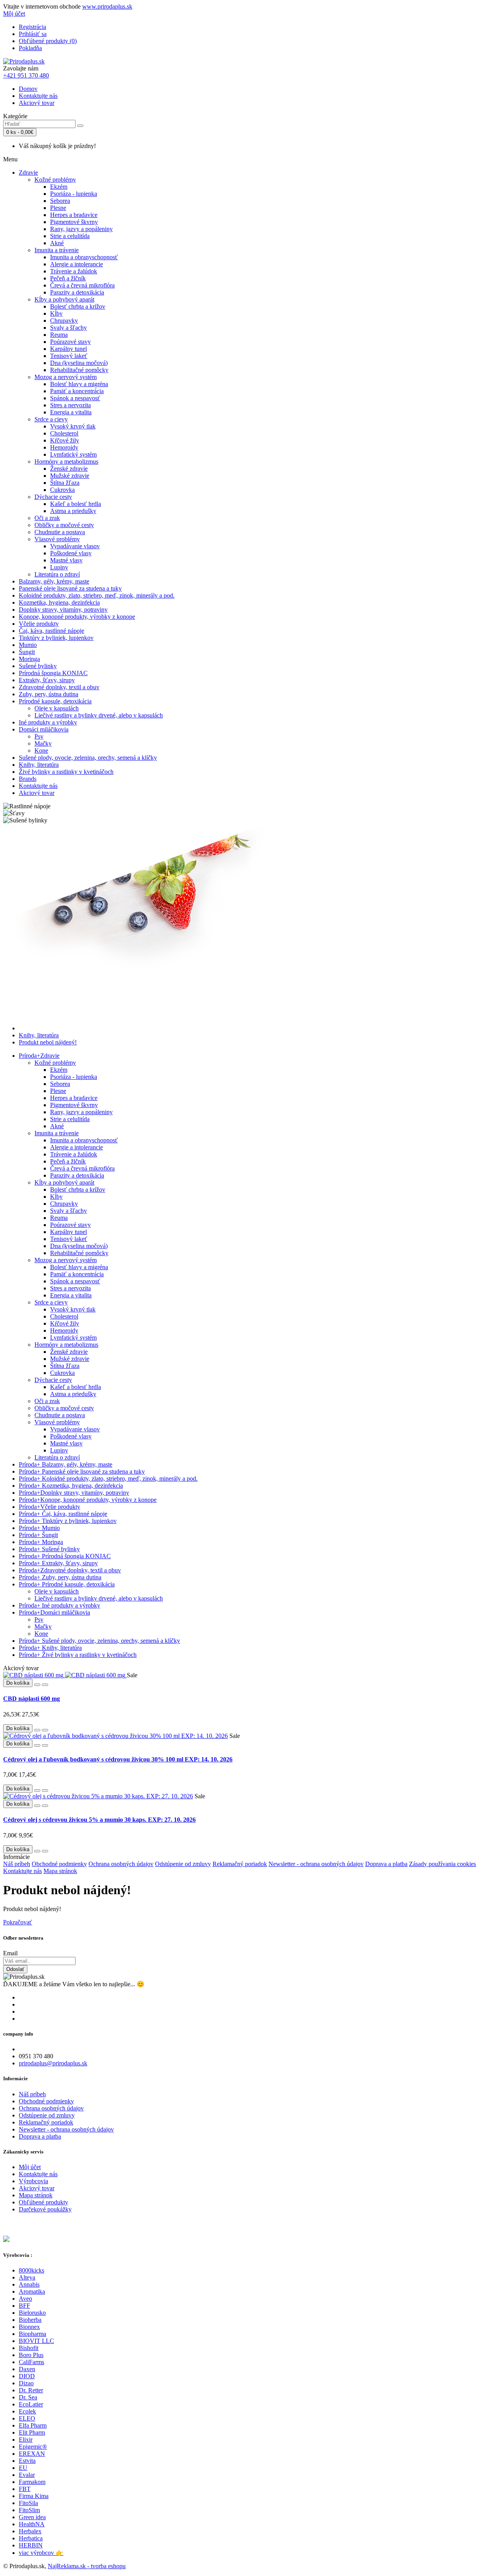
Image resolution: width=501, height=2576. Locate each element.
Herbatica (31, 2538)
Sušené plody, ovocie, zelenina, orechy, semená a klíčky (88, 758)
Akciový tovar (37, 103)
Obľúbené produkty (43, 2202)
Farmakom (32, 2482)
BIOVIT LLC (36, 2341)
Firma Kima (34, 2496)
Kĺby (56, 313)
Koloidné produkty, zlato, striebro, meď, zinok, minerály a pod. (97, 595)
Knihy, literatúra (39, 765)
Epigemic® (33, 2447)
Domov (28, 89)
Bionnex (29, 2327)
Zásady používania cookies (442, 1864)
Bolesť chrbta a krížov (78, 306)
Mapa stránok (60, 1871)
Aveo (25, 2299)
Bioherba (30, 2320)
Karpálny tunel (68, 349)
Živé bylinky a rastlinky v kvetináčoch (66, 772)
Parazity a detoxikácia (77, 292)
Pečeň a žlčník (68, 278)
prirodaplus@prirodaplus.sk (53, 2063)
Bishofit (29, 2348)
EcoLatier (31, 2404)
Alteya (27, 2277)
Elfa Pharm (33, 2425)
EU (23, 2468)
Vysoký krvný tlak (73, 426)
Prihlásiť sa (33, 34)
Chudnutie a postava (60, 532)
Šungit (27, 652)
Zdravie (28, 173)
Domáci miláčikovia (44, 729)
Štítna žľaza (65, 483)
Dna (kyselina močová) (79, 363)
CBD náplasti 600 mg (32, 1699)
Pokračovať (18, 1922)
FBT (25, 2489)
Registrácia (32, 27)
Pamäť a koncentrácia (77, 391)
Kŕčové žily (65, 440)
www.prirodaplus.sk (107, 6)
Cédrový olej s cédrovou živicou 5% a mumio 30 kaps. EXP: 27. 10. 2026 (99, 1820)
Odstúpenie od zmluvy (183, 1864)
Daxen (27, 2369)
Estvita (27, 2461)
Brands (28, 779)
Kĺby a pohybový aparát (64, 299)
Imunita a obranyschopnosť (84, 257)
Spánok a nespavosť (75, 398)
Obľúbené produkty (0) (48, 41)
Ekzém (59, 187)
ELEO (27, 2418)
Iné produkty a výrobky (48, 722)
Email (10, 1953)
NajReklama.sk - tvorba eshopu (87, 2566)
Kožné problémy (55, 180)
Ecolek (27, 2411)
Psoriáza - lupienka (74, 194)
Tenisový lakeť (69, 356)
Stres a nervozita (70, 405)
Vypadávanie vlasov (75, 546)
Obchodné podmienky (59, 1864)
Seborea (60, 201)
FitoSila (28, 2503)
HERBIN (31, 2545)
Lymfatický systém (73, 454)
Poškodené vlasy (71, 553)
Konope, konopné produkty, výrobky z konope (77, 617)
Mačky (43, 743)
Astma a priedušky (73, 511)
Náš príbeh (17, 1864)
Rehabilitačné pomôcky (79, 370)
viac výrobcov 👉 (41, 2553)
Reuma (59, 335)
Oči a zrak (47, 518)
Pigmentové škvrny (74, 222)
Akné (57, 243)
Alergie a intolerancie (77, 264)
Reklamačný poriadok (240, 1864)
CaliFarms (32, 2362)
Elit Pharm (32, 2432)
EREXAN (32, 2454)
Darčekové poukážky (45, 2209)
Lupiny (59, 567)
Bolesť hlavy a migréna (79, 384)
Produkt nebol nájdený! (48, 1042)
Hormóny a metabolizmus (66, 462)
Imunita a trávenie (57, 250)
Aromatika (32, 2291)
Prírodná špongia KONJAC (53, 673)
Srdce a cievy (51, 419)
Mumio (28, 645)
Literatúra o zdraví (57, 574)
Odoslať (15, 1969)
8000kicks (32, 2270)
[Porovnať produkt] (45, 1685)
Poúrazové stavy (70, 342)
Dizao (26, 2383)
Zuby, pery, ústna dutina (49, 694)
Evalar (27, 2475)
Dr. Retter (31, 2390)
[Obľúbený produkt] (37, 1685)
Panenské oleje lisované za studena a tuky (70, 588)
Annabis (29, 2284)
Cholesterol (64, 433)
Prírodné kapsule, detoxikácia (55, 701)
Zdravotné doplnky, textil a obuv (59, 687)
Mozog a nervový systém (66, 377)
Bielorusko (32, 2313)
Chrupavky (64, 321)
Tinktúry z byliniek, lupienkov (56, 638)
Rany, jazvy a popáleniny (81, 229)
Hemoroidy (64, 447)
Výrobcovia (33, 2181)
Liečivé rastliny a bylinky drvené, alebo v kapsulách (99, 715)
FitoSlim (29, 2510)
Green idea (32, 2517)
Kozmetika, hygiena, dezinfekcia (59, 602)
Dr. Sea (28, 2397)
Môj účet (30, 2167)
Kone (41, 751)
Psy (39, 736)
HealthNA (32, 2524)
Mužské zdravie (70, 476)
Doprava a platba (386, 1864)
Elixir (26, 2440)
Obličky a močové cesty (64, 525)
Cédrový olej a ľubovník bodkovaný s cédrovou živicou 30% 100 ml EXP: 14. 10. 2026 (118, 1759)
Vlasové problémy (57, 539)
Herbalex (30, 2531)
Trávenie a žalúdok (74, 271)
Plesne (58, 208)
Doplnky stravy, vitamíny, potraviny (63, 610)
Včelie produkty (39, 624)
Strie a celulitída (70, 236)
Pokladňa (30, 48)
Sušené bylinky (38, 666)
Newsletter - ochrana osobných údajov (316, 1864)
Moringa (29, 659)
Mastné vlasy (66, 560)
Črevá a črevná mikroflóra (82, 285)
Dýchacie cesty (53, 497)
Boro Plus (31, 2355)
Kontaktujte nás (38, 96)
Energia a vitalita (71, 412)
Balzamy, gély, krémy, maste (54, 581)
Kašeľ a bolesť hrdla (76, 504)
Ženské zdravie (69, 469)
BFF (24, 2306)
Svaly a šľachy (68, 328)
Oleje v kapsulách (57, 708)
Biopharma (32, 2334)
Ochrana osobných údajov (121, 1864)
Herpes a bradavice (74, 215)
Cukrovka (62, 490)
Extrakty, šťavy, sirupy (47, 680)
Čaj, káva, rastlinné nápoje (51, 631)
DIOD (27, 2376)
